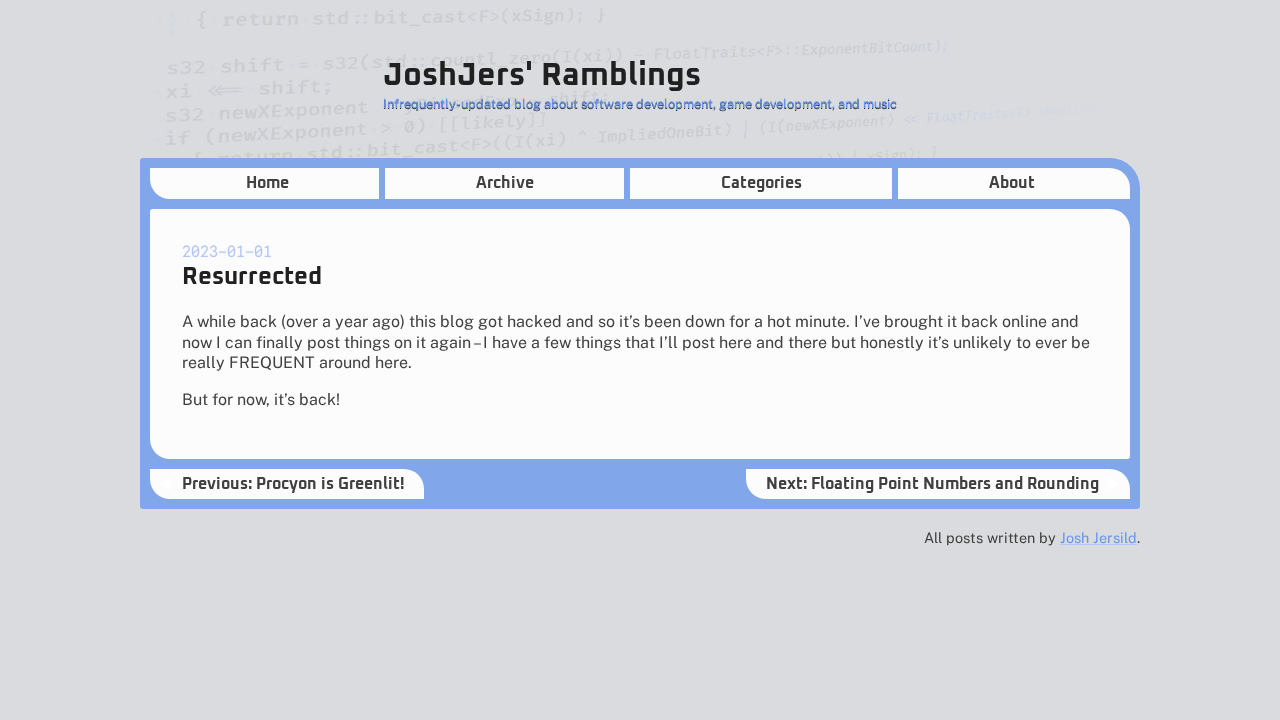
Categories (761, 183)
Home (267, 183)
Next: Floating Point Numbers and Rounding (932, 484)
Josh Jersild (1098, 537)
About (1012, 183)
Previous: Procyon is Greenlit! (293, 484)
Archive (505, 183)
